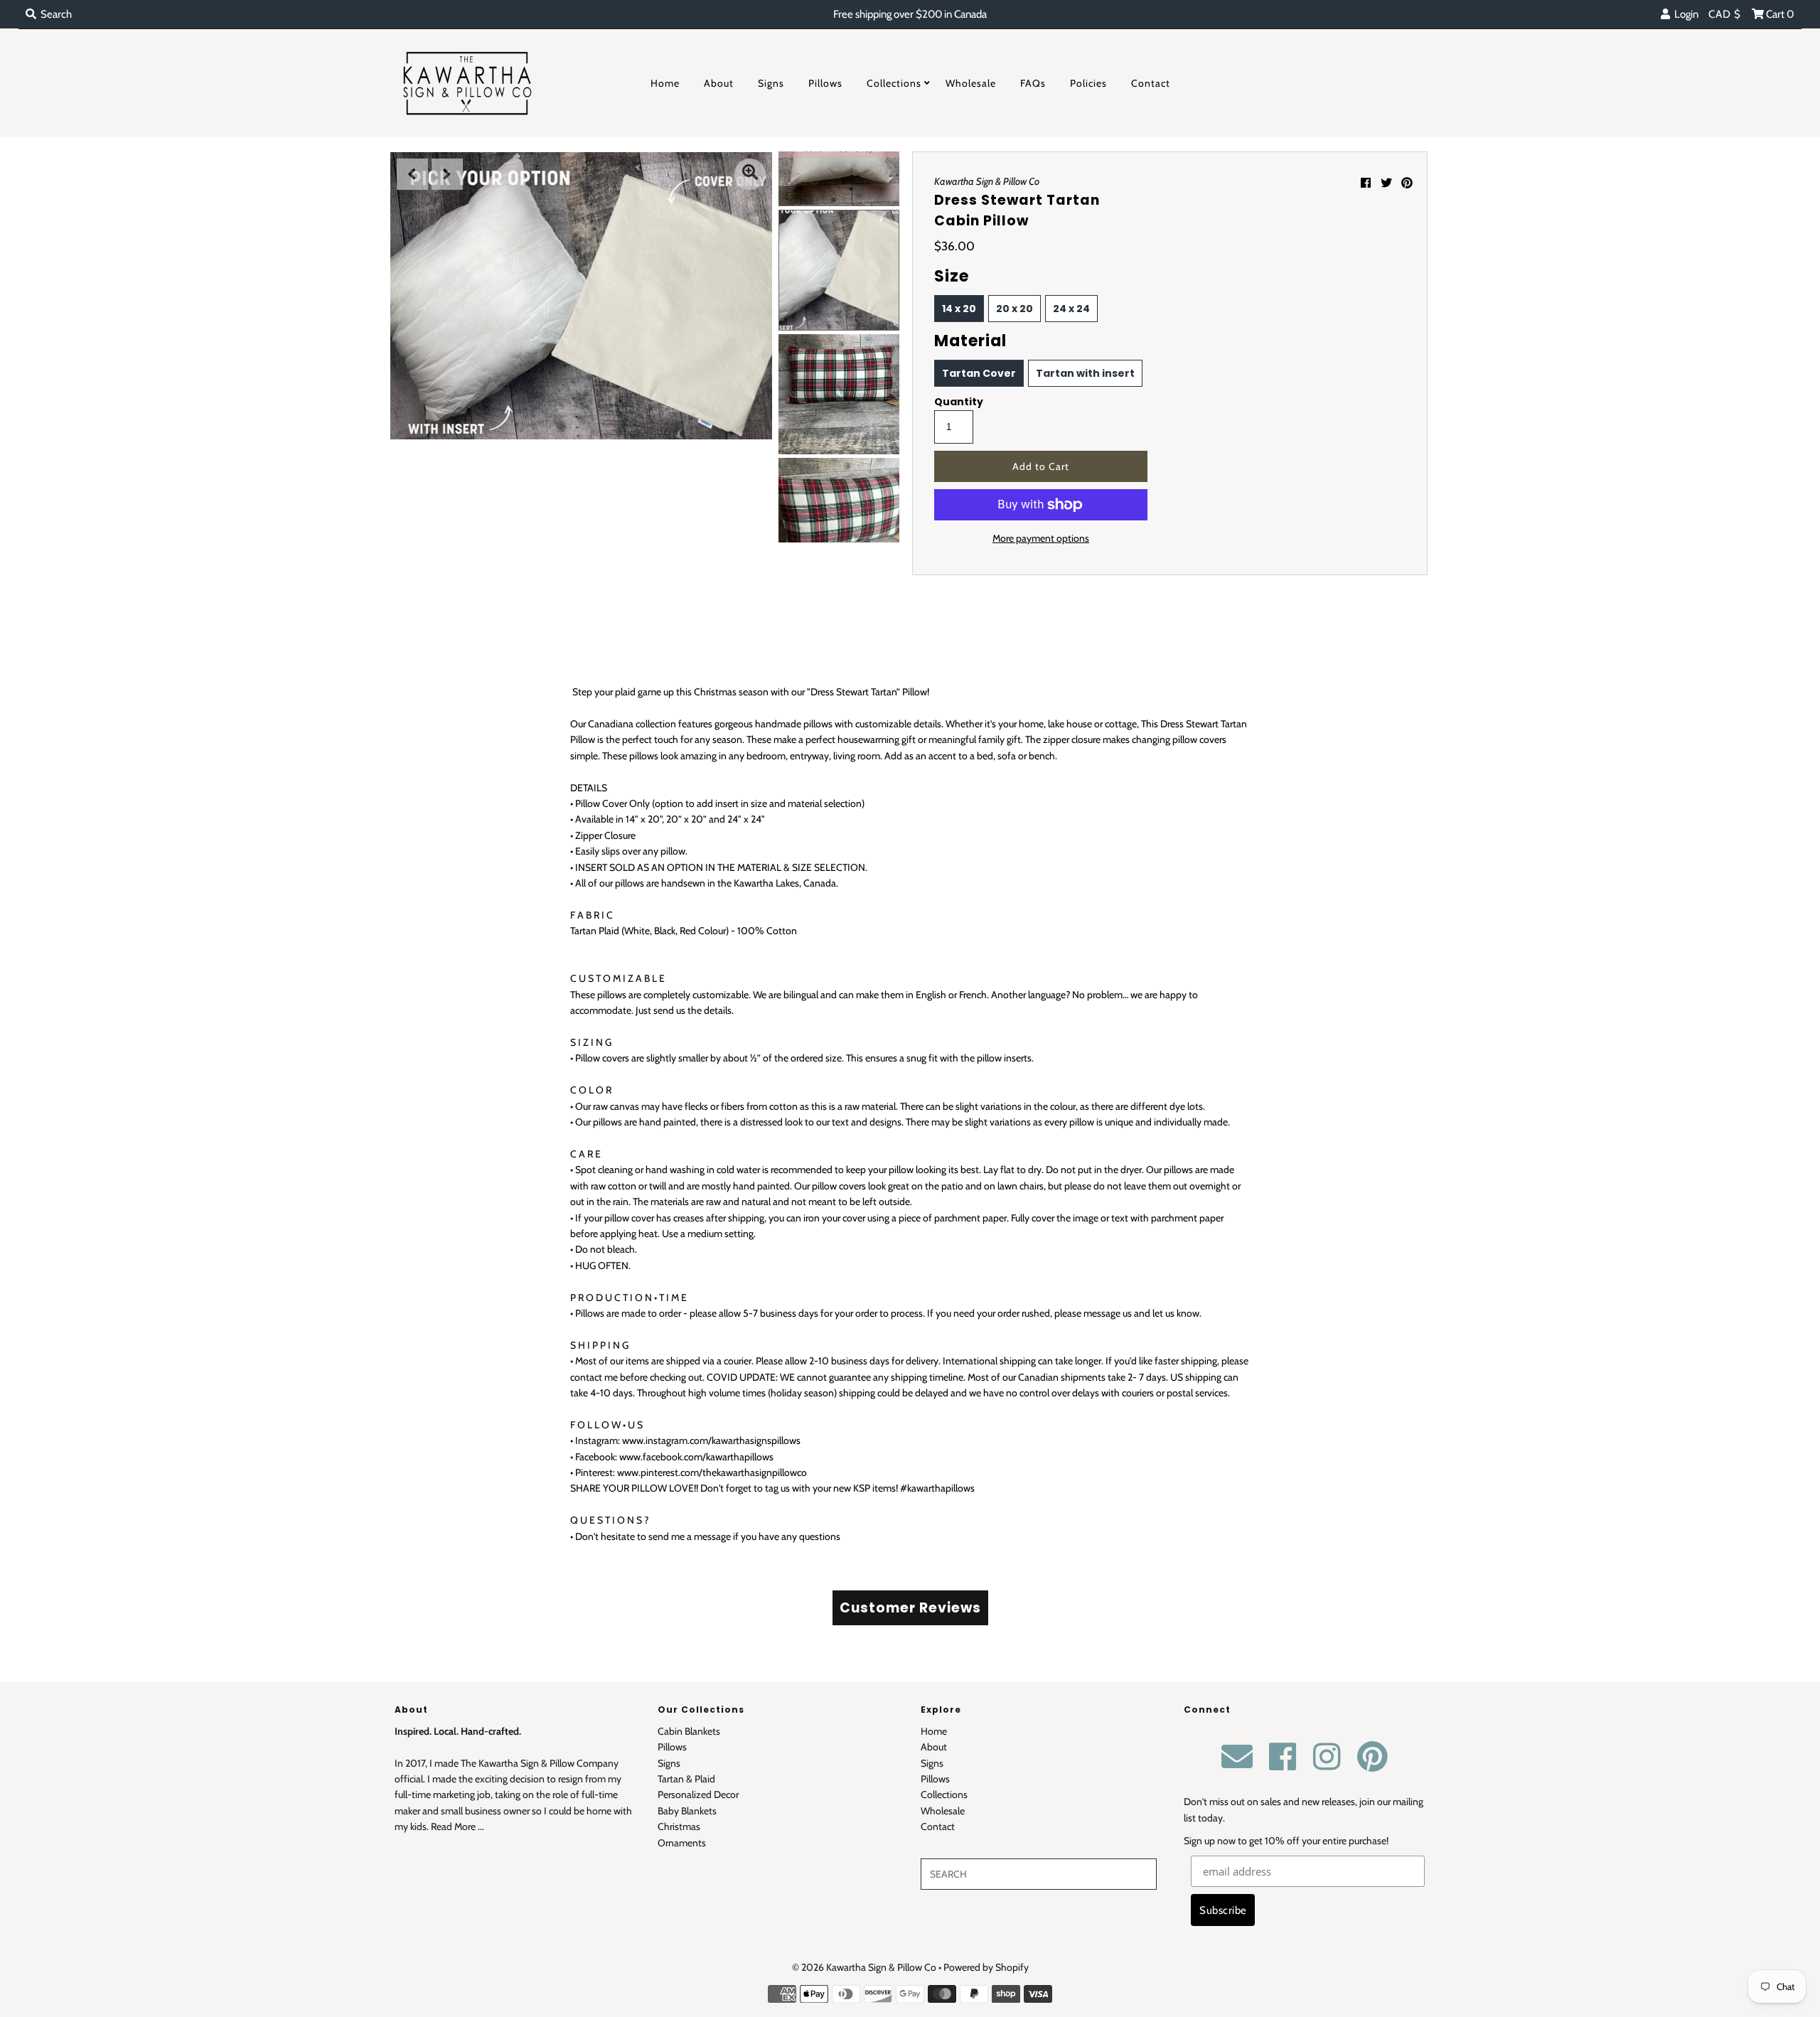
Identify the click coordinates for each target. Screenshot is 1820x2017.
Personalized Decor (698, 1794)
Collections (894, 83)
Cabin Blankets (689, 1731)
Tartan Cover (979, 373)
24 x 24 (1071, 309)
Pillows (825, 83)
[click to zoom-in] (750, 174)
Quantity (959, 402)
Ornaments (682, 1843)
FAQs (1033, 83)
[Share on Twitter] (1386, 183)
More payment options (1041, 538)
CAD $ (1725, 14)
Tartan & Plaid (686, 1779)
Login (1684, 14)
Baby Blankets (687, 1811)
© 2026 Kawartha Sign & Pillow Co (864, 1967)
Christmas (679, 1826)
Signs (771, 83)
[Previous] (412, 174)
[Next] (447, 174)
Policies (1088, 83)
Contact (1151, 83)
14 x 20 (959, 309)
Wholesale (971, 83)
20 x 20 (1015, 309)
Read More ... (457, 1826)
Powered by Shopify (986, 1967)
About (719, 83)
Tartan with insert (1085, 373)
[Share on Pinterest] (1407, 183)
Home (665, 83)
